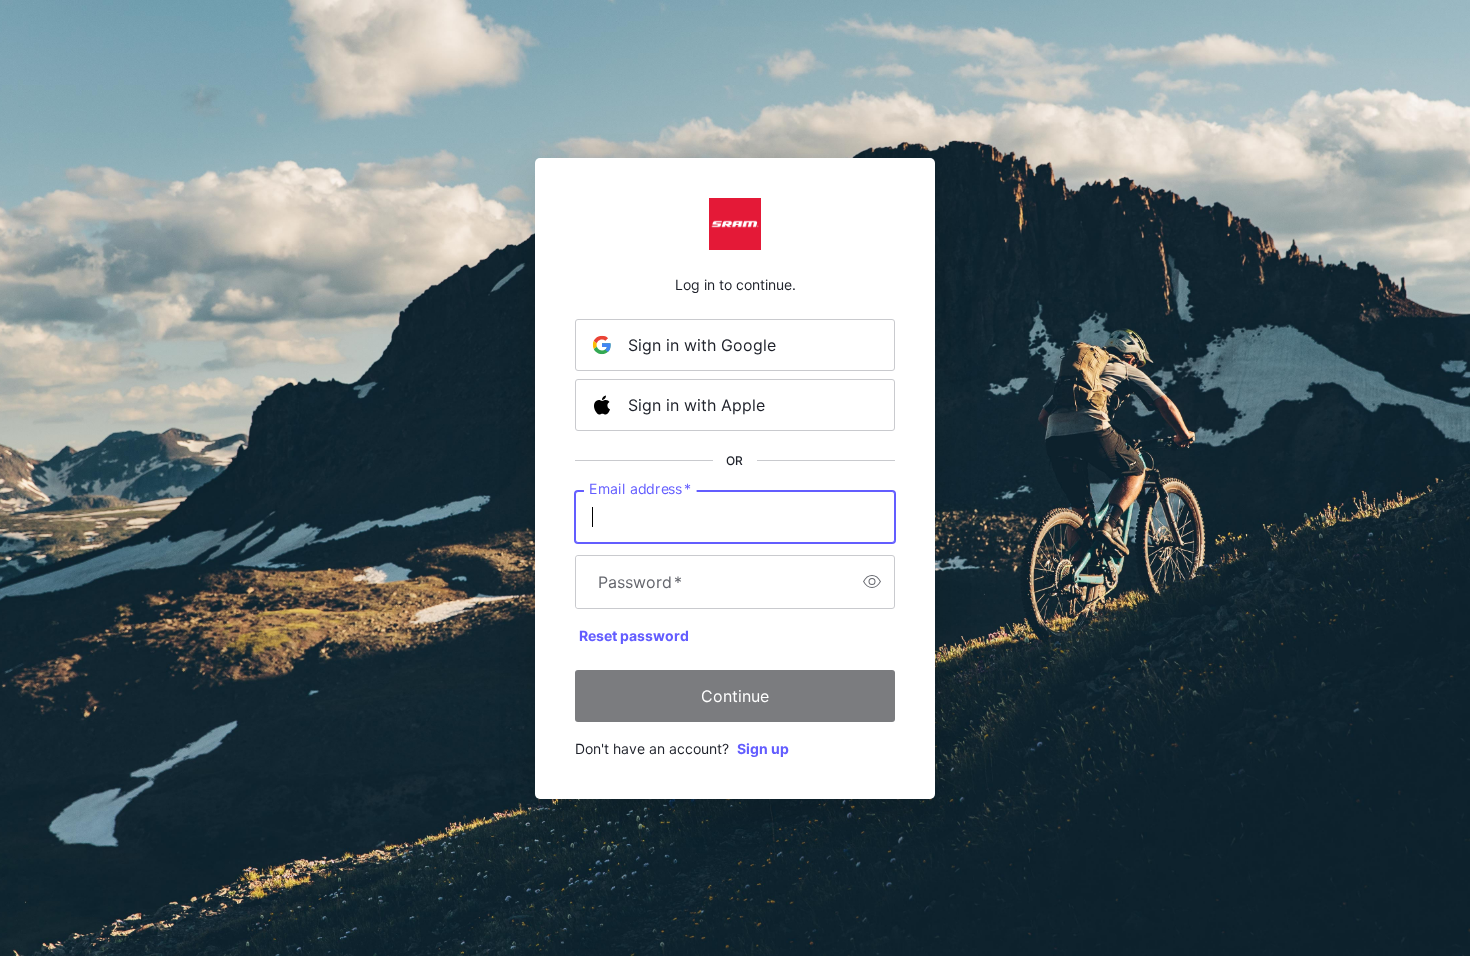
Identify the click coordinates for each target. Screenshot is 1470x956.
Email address (640, 488)
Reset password (634, 635)
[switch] (872, 582)
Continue (735, 696)
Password (640, 582)
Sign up (763, 748)
